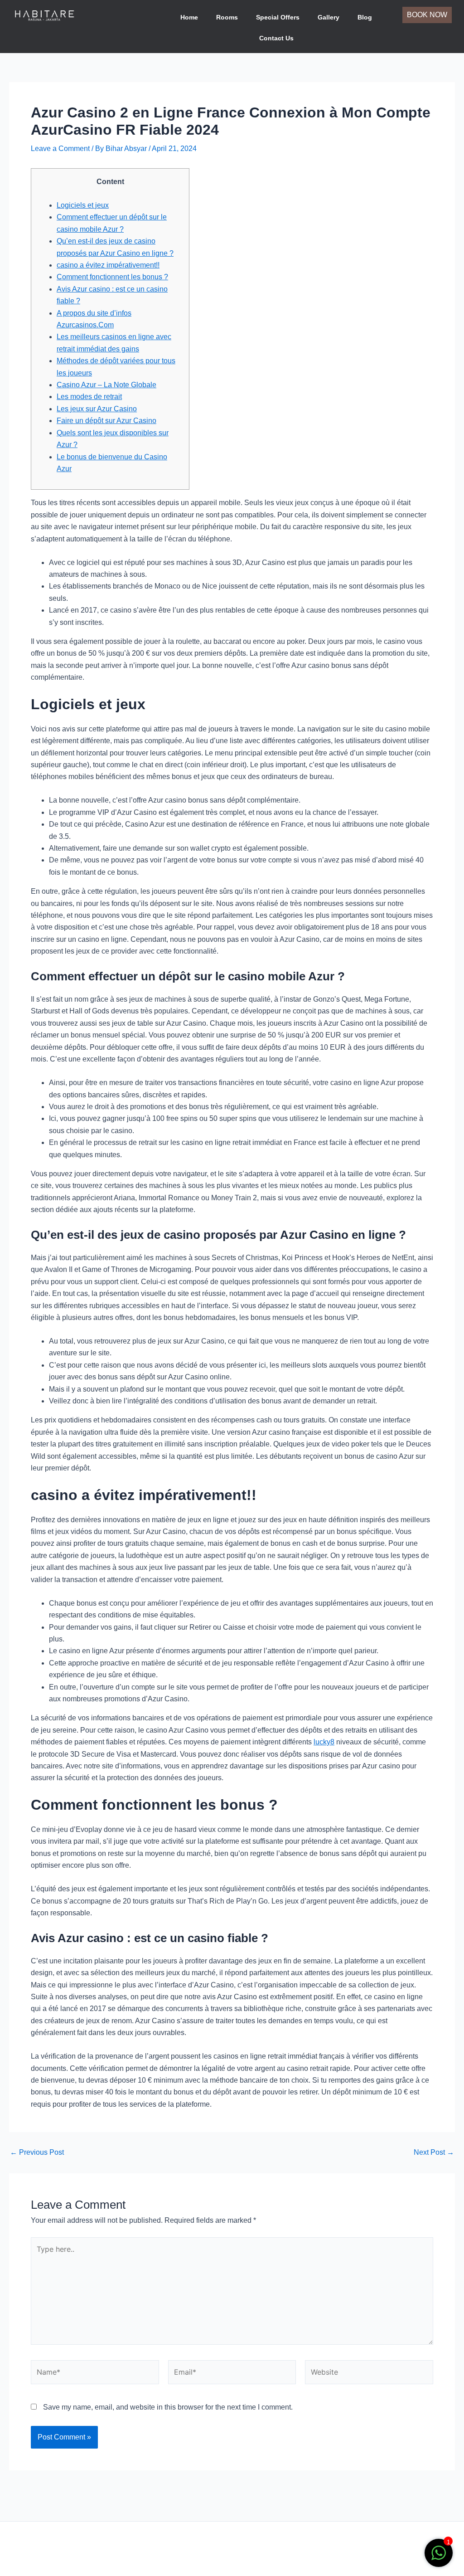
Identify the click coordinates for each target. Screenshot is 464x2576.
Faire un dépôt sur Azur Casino (106, 421)
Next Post (434, 2152)
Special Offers (278, 17)
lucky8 (324, 1742)
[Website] (369, 2374)
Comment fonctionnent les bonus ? (112, 277)
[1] (439, 2558)
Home (189, 17)
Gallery (329, 17)
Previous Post (37, 2152)
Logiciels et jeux (83, 205)
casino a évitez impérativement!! (108, 265)
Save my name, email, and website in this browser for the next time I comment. (168, 2407)
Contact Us (276, 38)
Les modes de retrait (89, 397)
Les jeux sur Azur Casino (97, 409)
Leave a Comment (60, 149)
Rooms (227, 17)
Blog (365, 17)
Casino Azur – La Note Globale (106, 385)
